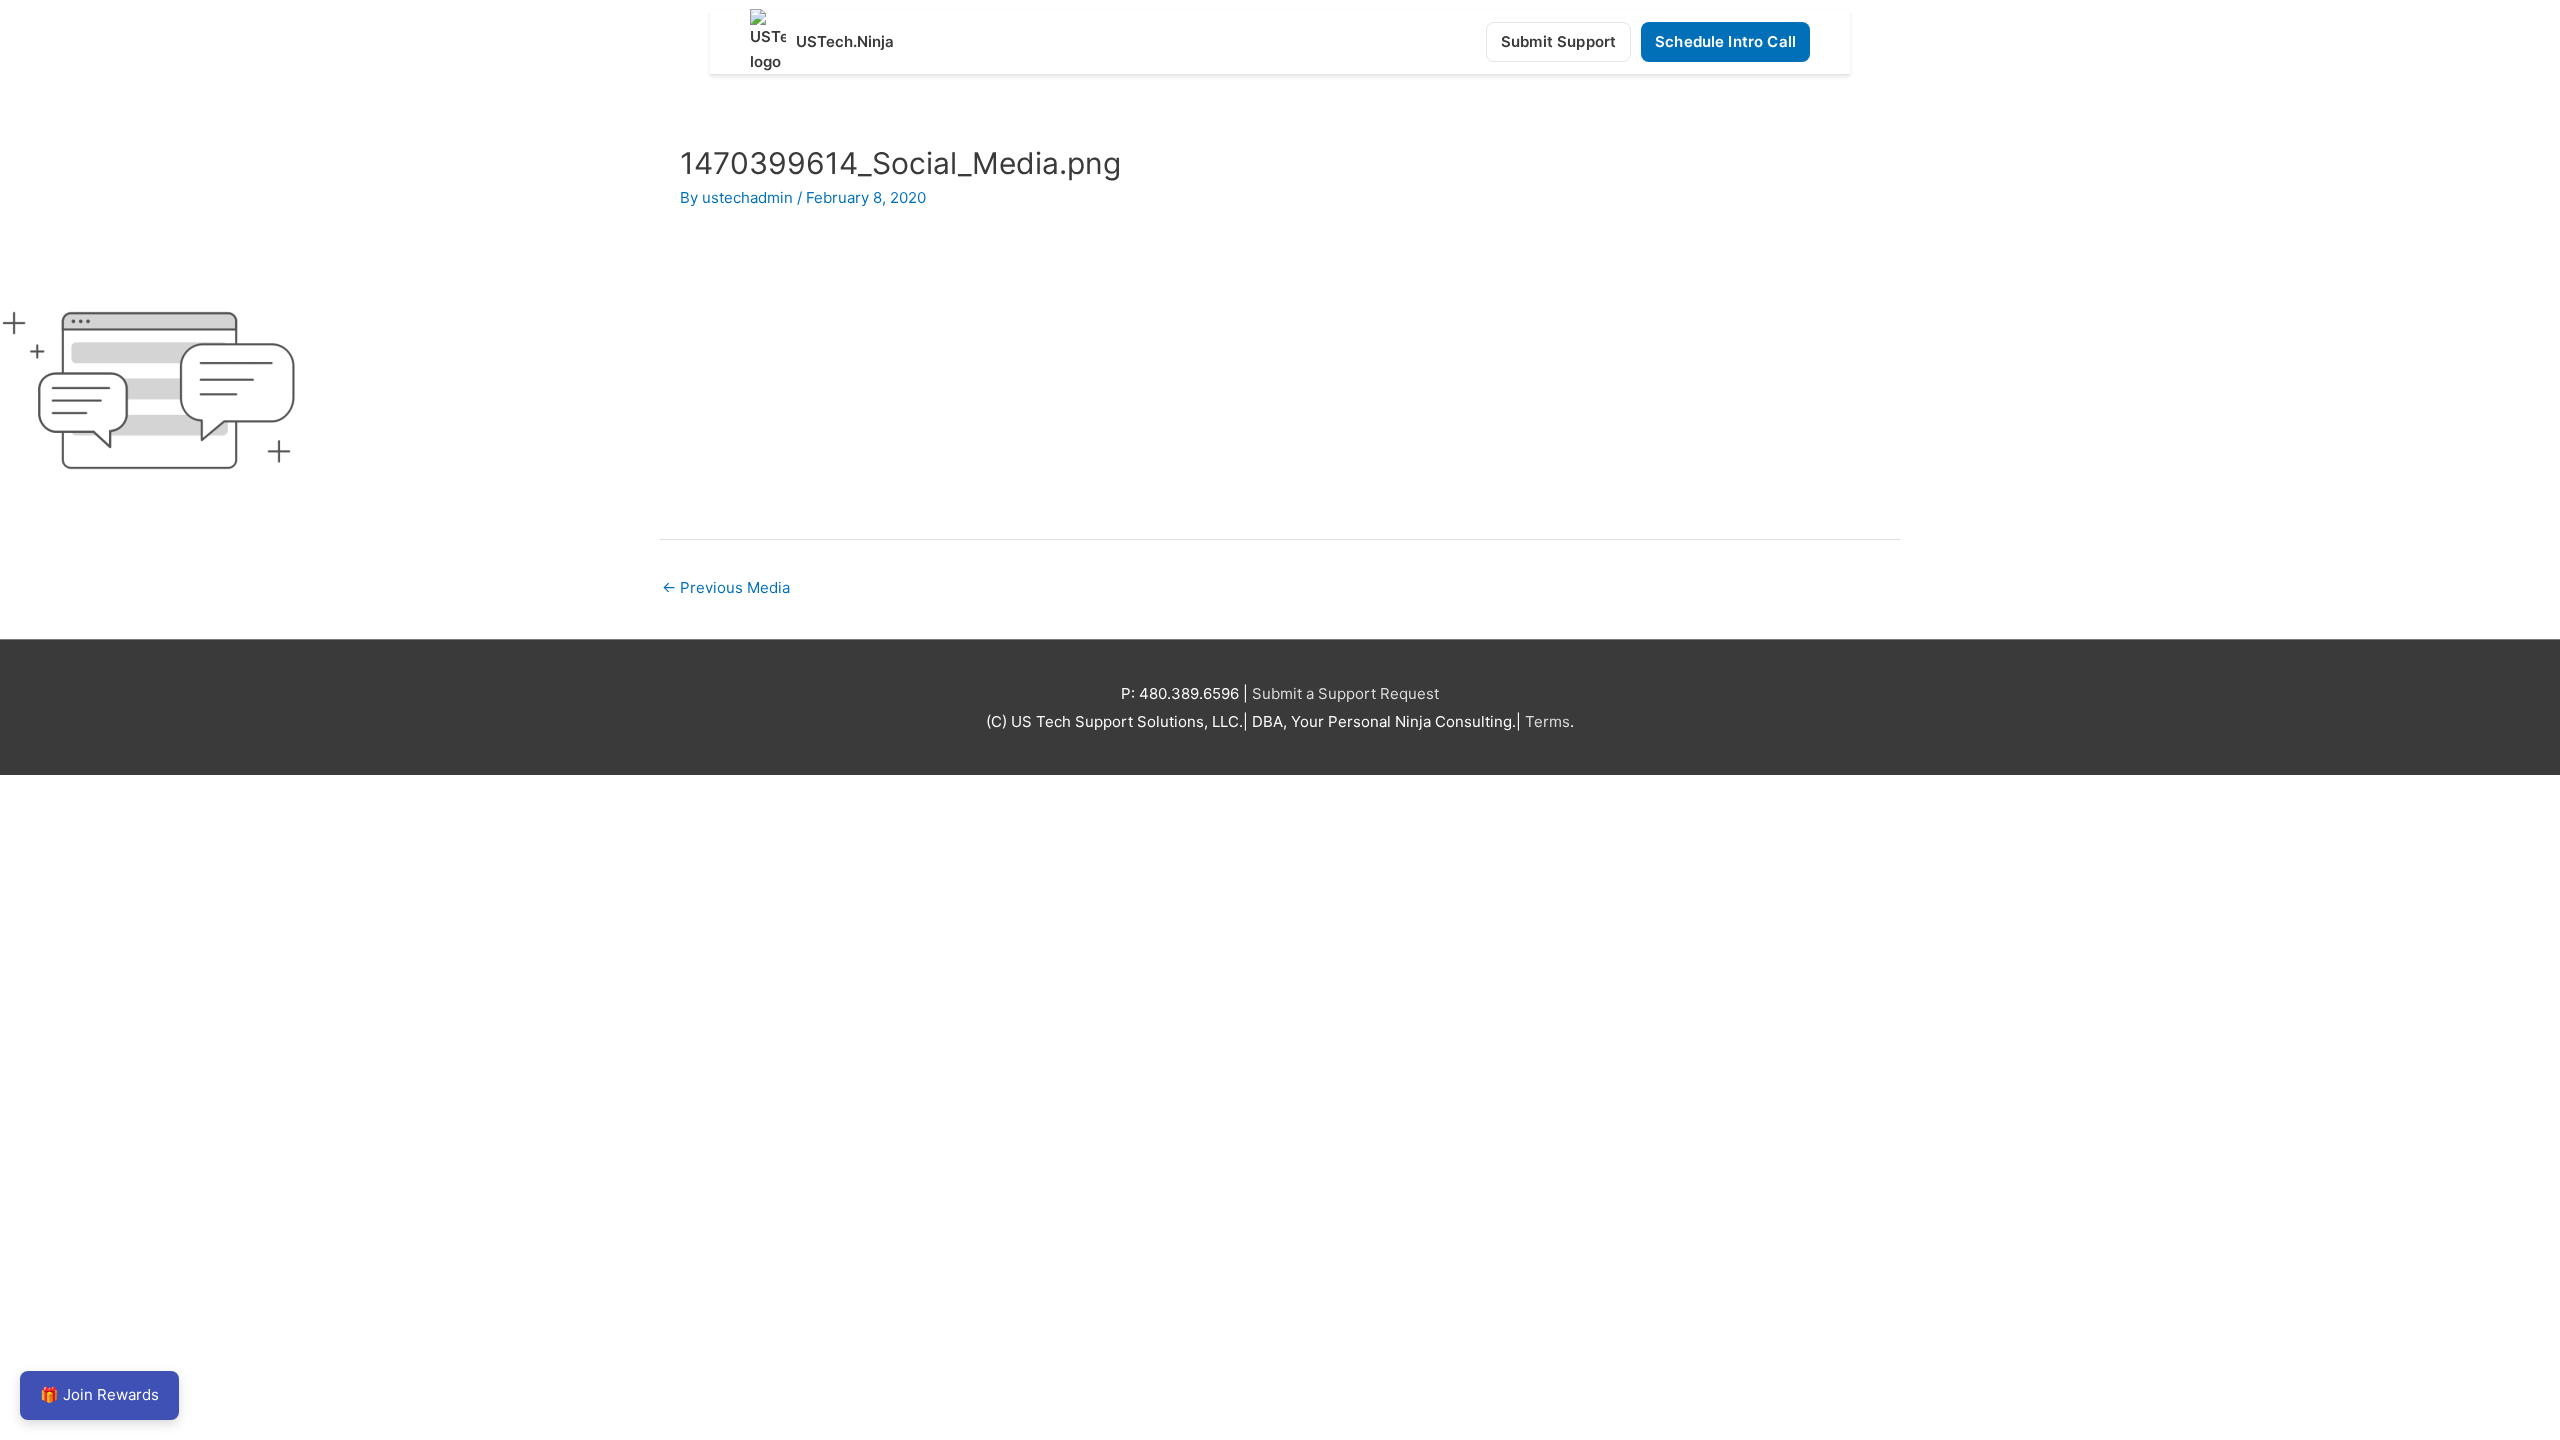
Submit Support (1558, 41)
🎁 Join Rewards (99, 1394)
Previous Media (726, 587)
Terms (1547, 721)
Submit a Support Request (1345, 693)
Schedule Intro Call (1725, 41)
